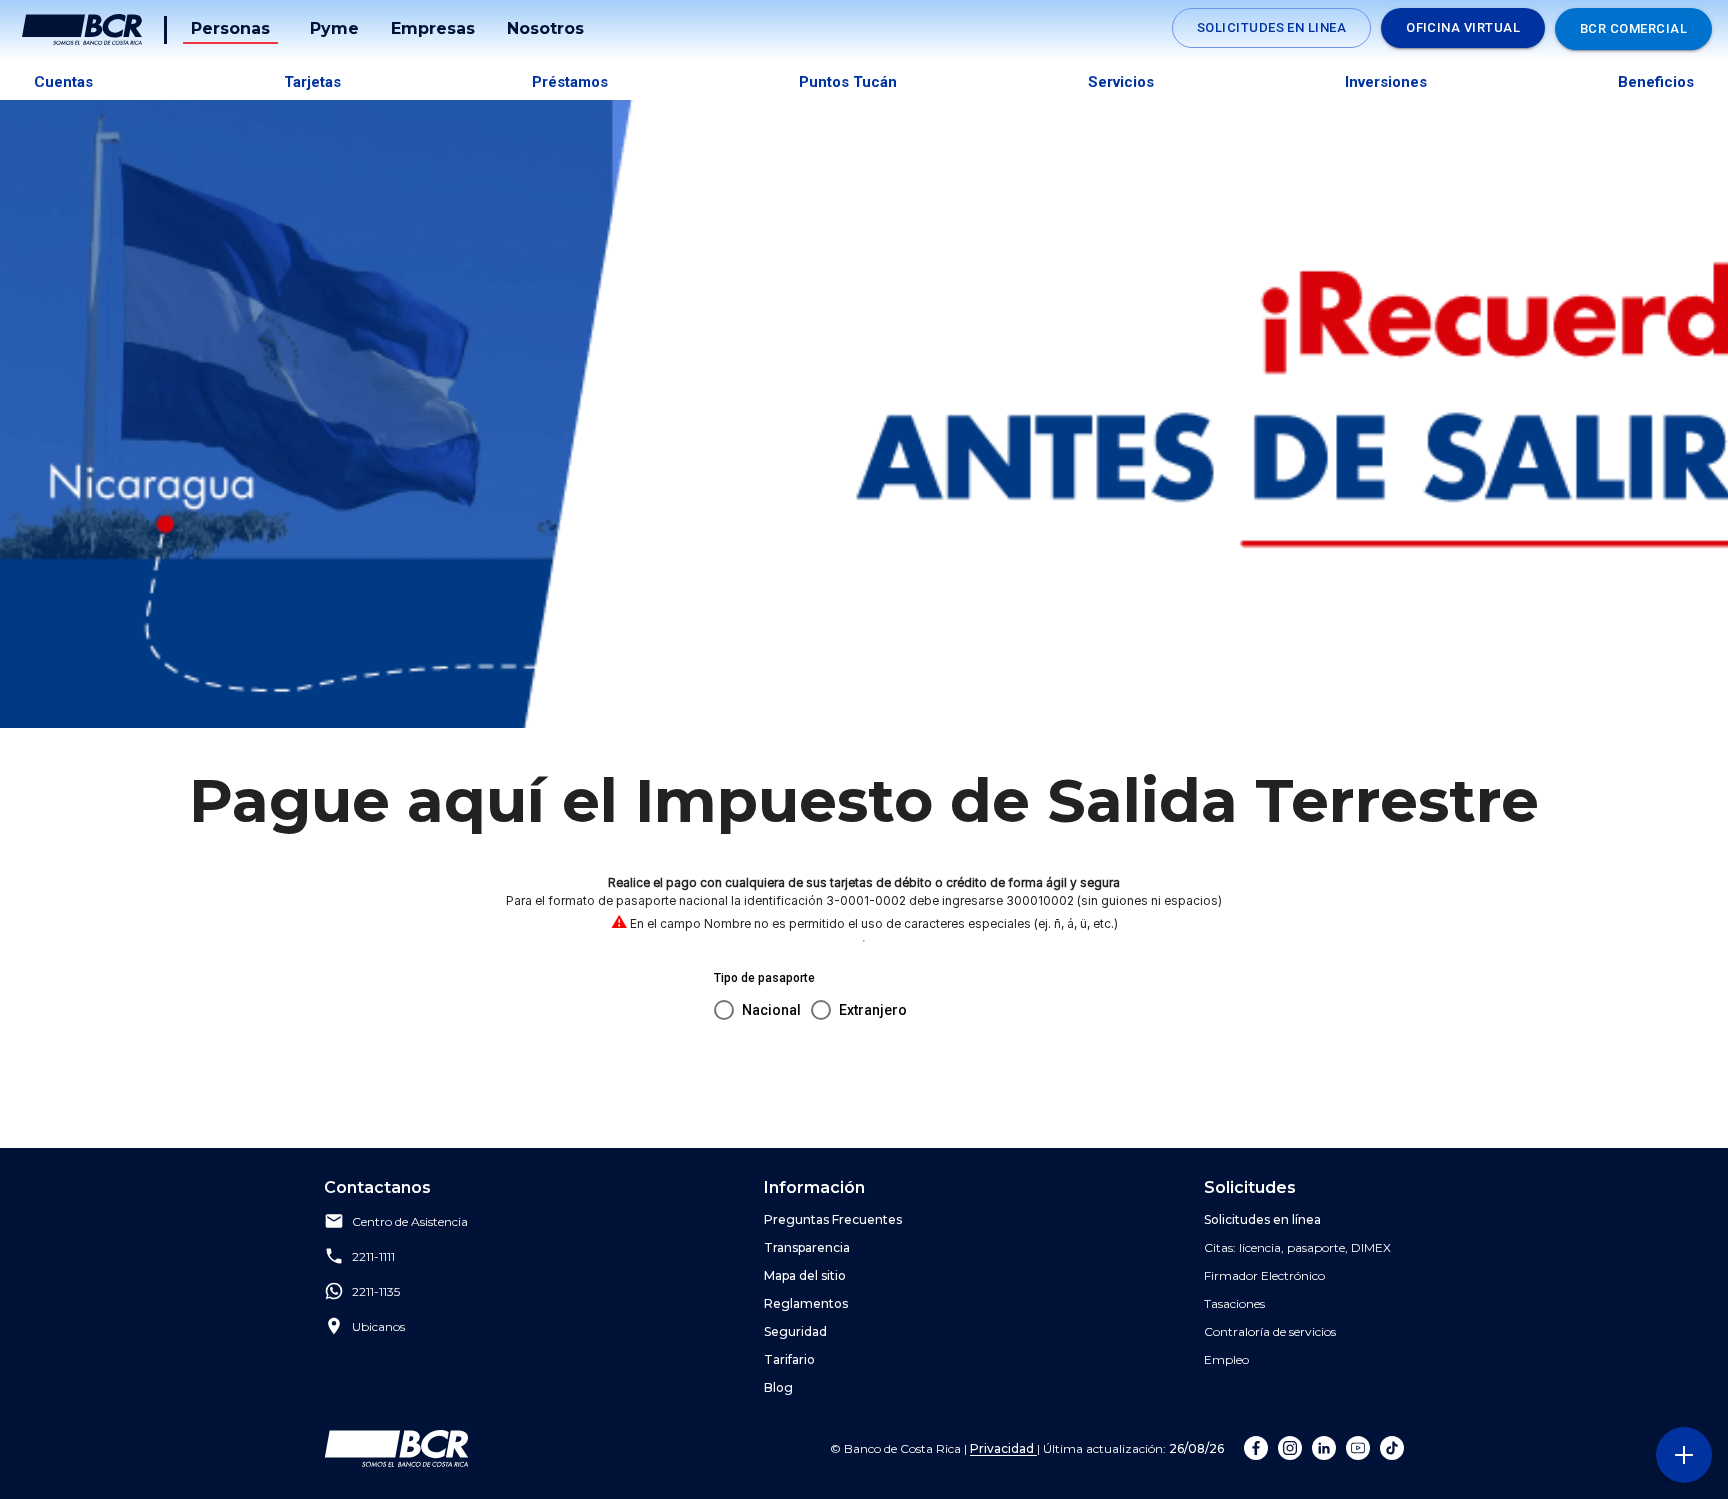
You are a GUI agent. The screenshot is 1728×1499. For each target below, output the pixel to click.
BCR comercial (1633, 28)
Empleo (1226, 1359)
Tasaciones (1234, 1303)
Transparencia (807, 1247)
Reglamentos (806, 1303)
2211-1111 (373, 1257)
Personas (230, 28)
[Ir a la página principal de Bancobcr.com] (82, 30)
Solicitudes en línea (1262, 1219)
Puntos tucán (848, 82)
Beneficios (1656, 82)
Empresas (433, 28)
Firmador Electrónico (1264, 1275)
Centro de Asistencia (410, 1222)
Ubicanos (378, 1327)
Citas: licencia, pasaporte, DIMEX (1297, 1247)
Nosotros (545, 28)
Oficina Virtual (1463, 27)
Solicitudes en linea (1271, 27)
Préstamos (570, 82)
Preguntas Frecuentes (833, 1219)
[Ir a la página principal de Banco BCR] (396, 1448)
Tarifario (789, 1359)
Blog (778, 1387)
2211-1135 (376, 1292)
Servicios (1121, 82)
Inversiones (1386, 82)
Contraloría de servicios (1270, 1331)
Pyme (334, 28)
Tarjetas (312, 82)
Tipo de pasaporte (764, 978)
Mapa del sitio (805, 1275)
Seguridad (795, 1331)
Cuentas (63, 82)
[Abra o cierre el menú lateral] (1683, 1454)
